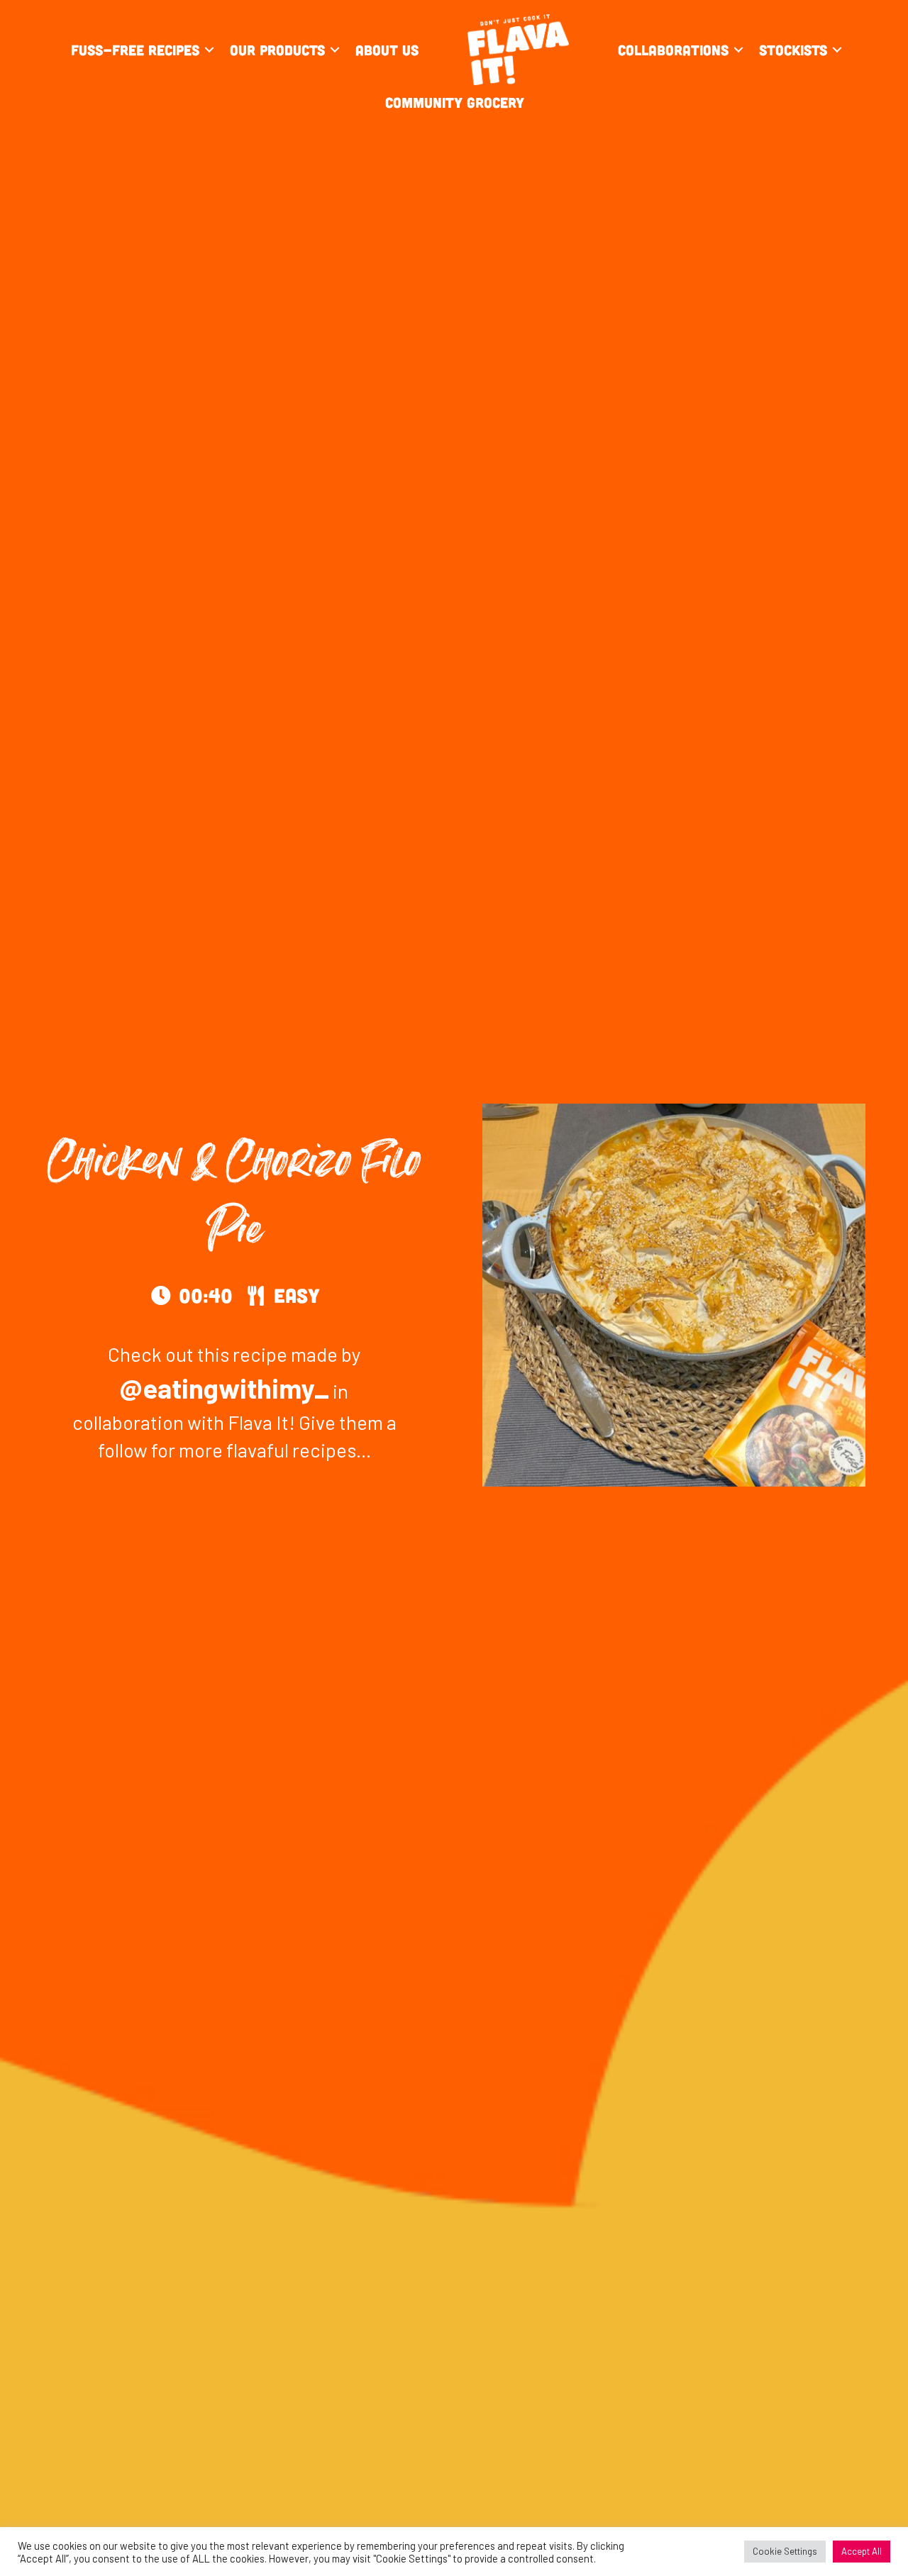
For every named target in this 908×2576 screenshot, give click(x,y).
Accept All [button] (862, 2551)
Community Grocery (455, 102)
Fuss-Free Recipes (135, 50)
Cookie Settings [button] (785, 2551)
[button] (209, 50)
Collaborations (673, 50)
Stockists (793, 50)
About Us (387, 50)
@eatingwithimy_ (225, 1388)
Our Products (277, 50)
